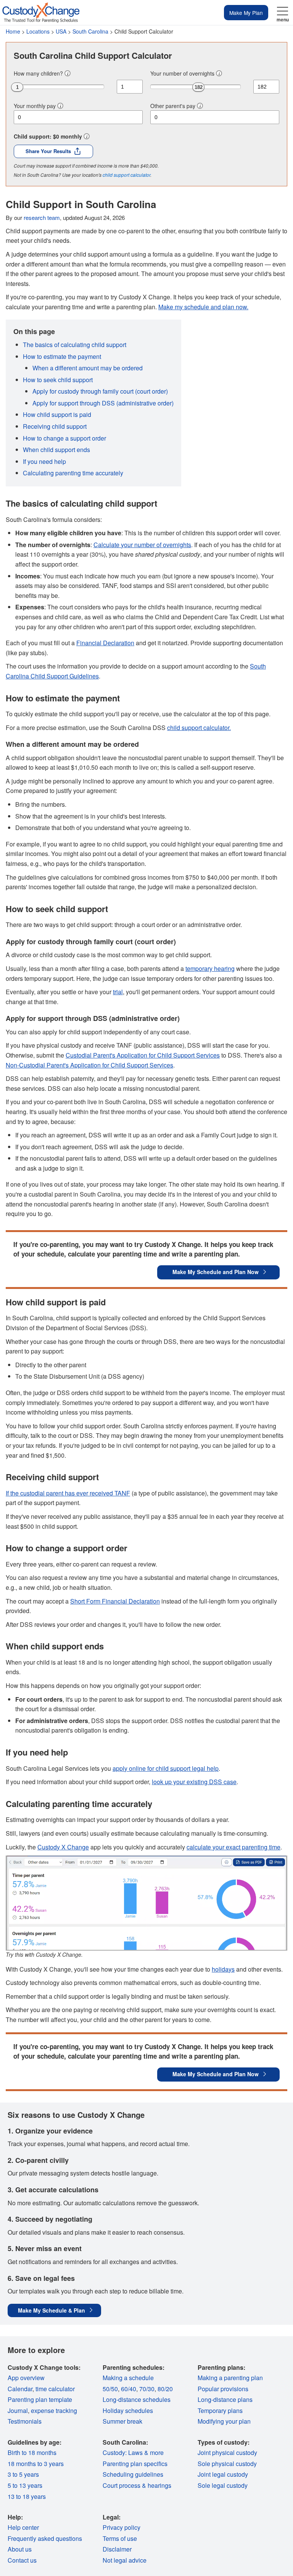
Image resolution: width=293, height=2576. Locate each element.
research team (42, 217)
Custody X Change (63, 1847)
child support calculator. (199, 728)
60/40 (129, 2389)
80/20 (165, 2389)
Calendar (20, 2389)
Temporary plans (220, 2410)
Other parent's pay (173, 106)
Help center (23, 2527)
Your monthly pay (35, 106)
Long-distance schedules (137, 2399)
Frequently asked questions (45, 2538)
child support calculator (126, 175)
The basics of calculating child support (75, 345)
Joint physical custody (227, 2452)
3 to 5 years (23, 2474)
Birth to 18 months (32, 2452)
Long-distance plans (225, 2399)
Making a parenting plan (230, 2378)
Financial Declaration (105, 643)
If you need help (44, 461)
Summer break (122, 2421)
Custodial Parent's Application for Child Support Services (143, 1055)
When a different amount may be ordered (88, 368)
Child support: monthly (48, 136)
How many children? (38, 73)
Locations (38, 31)
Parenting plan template (40, 2399)
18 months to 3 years (36, 2464)
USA (61, 31)
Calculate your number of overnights (142, 545)
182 (199, 87)
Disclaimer (117, 2549)
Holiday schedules (128, 2410)
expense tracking (54, 2410)
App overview (26, 2378)
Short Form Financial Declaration (115, 1601)
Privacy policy (122, 2527)
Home (13, 31)
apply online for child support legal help (166, 1768)
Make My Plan (246, 13)
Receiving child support (55, 426)
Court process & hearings (137, 2485)
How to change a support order (64, 438)
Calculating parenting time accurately (73, 473)
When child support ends (56, 450)
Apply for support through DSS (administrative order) (103, 403)
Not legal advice (125, 2560)
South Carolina (90, 31)
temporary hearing (210, 968)
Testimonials (25, 2421)
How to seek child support (58, 380)
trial (118, 992)
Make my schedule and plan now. (203, 307)
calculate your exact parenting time (233, 1847)
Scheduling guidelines (133, 2474)
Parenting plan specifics (135, 2464)
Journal (18, 2410)
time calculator (55, 2389)
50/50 (110, 2389)
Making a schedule (128, 2378)
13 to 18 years (27, 2496)
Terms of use (120, 2538)
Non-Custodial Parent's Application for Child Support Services (89, 1065)
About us (20, 2549)
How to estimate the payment (62, 356)
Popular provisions (223, 2389)
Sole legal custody (223, 2485)
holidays (223, 1969)
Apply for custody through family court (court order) (100, 391)
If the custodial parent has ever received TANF (68, 1493)
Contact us (22, 2560)
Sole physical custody (227, 2464)
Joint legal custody (223, 2474)
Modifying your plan (224, 2421)
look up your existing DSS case (194, 1782)
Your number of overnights (182, 73)
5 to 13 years (25, 2485)
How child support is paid (57, 414)
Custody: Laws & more (133, 2452)
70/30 (147, 2389)
